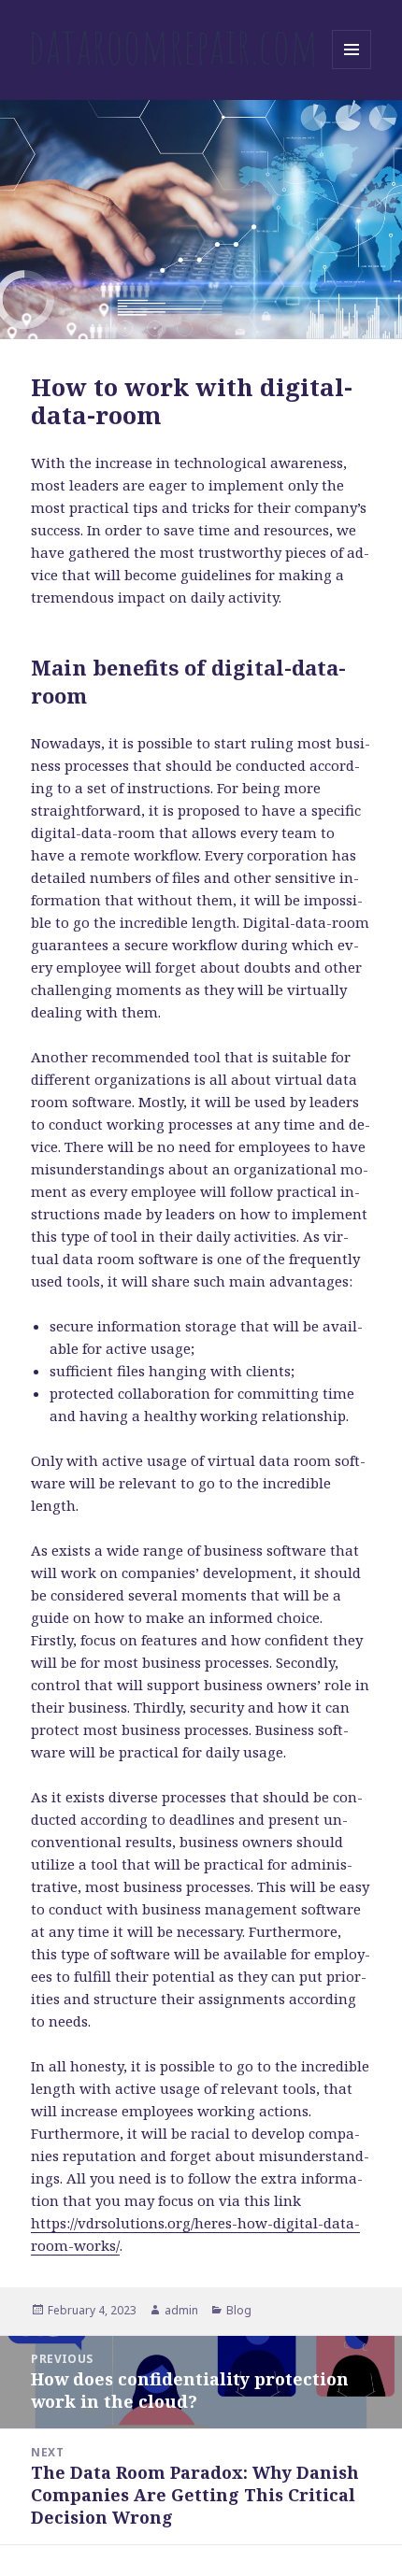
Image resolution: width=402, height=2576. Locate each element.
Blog (239, 2310)
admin (181, 2310)
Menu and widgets (352, 69)
